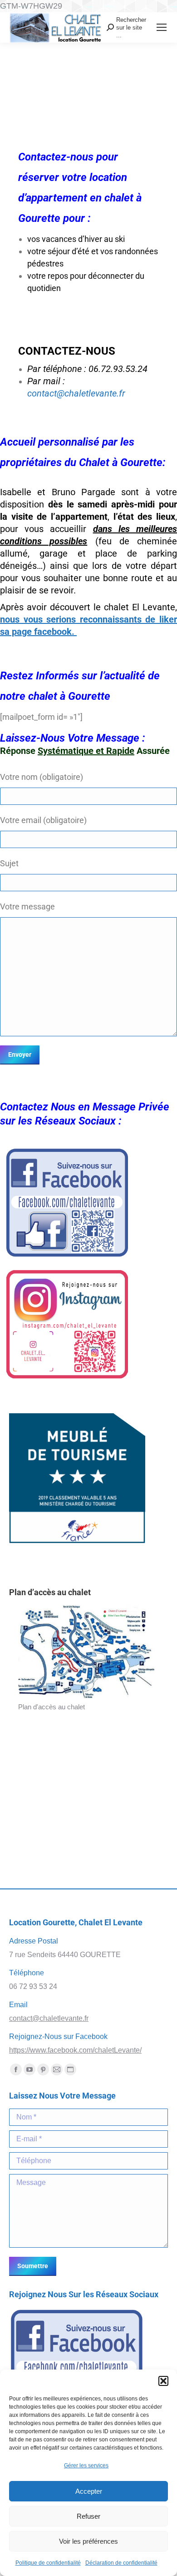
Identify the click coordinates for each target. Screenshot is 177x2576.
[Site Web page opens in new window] (70, 2069)
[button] (163, 2381)
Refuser (88, 2516)
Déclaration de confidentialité (121, 2563)
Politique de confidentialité (48, 2563)
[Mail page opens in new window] (57, 2069)
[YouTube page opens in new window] (29, 2069)
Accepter (89, 2491)
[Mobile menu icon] (162, 27)
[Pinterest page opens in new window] (43, 2069)
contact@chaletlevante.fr (76, 393)
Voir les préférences (88, 2541)
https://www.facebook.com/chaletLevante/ (75, 2050)
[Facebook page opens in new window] (16, 2069)
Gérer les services (86, 2466)
